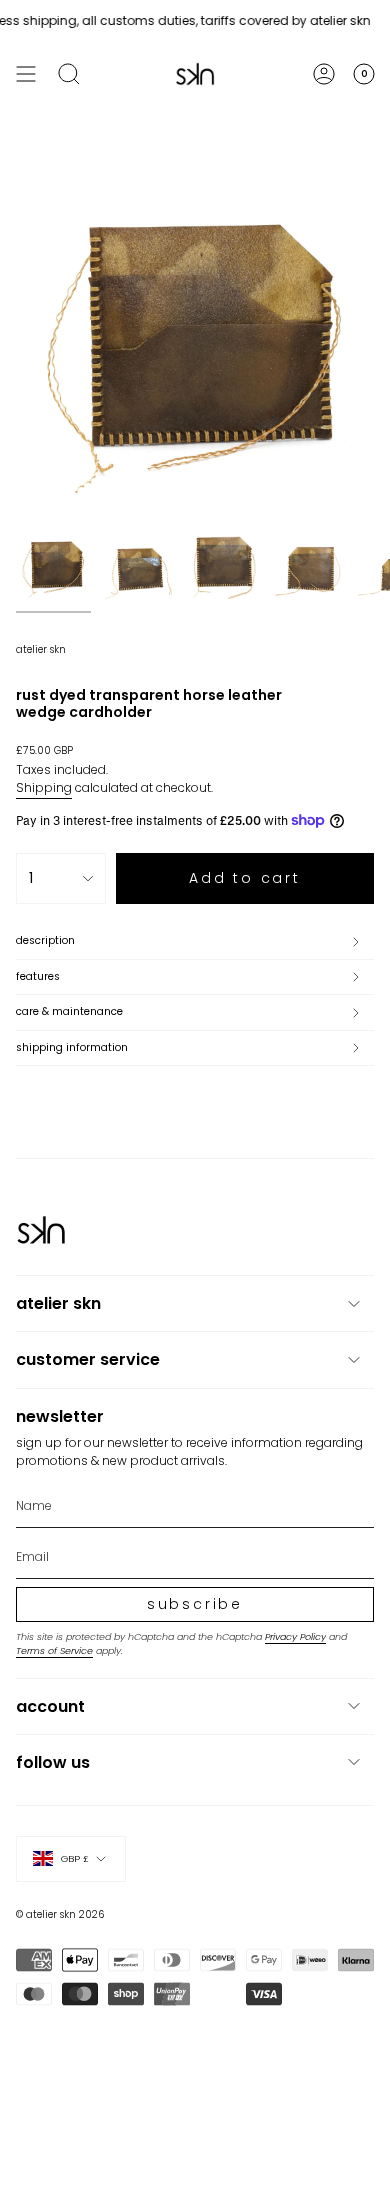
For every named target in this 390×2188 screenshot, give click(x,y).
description (45, 940)
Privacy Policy (295, 1636)
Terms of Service (54, 1650)
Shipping (44, 787)
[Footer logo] (41, 1230)
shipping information (72, 1047)
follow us (53, 1762)
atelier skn (41, 649)
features (38, 976)
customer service (88, 1359)
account (50, 1706)
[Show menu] (26, 74)
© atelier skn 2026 (60, 1914)
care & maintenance (69, 1011)
